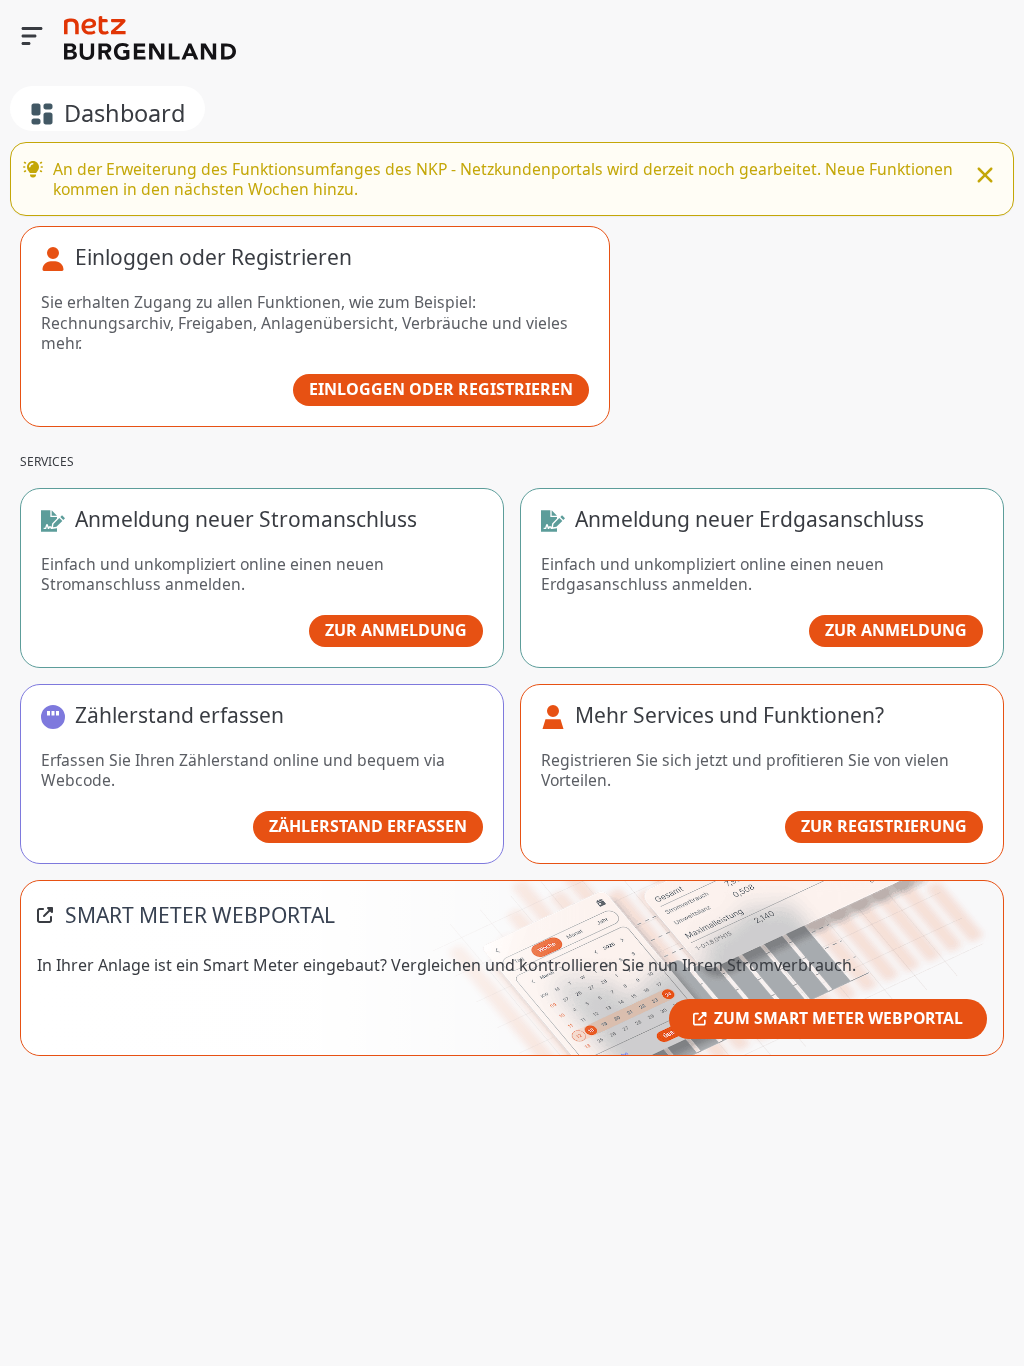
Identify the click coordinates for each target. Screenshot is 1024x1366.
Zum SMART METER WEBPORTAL (838, 1018)
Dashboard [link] (124, 113)
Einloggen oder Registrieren (441, 389)
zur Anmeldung (396, 630)
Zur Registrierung (884, 826)
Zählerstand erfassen (368, 826)
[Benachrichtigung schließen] (985, 177)
